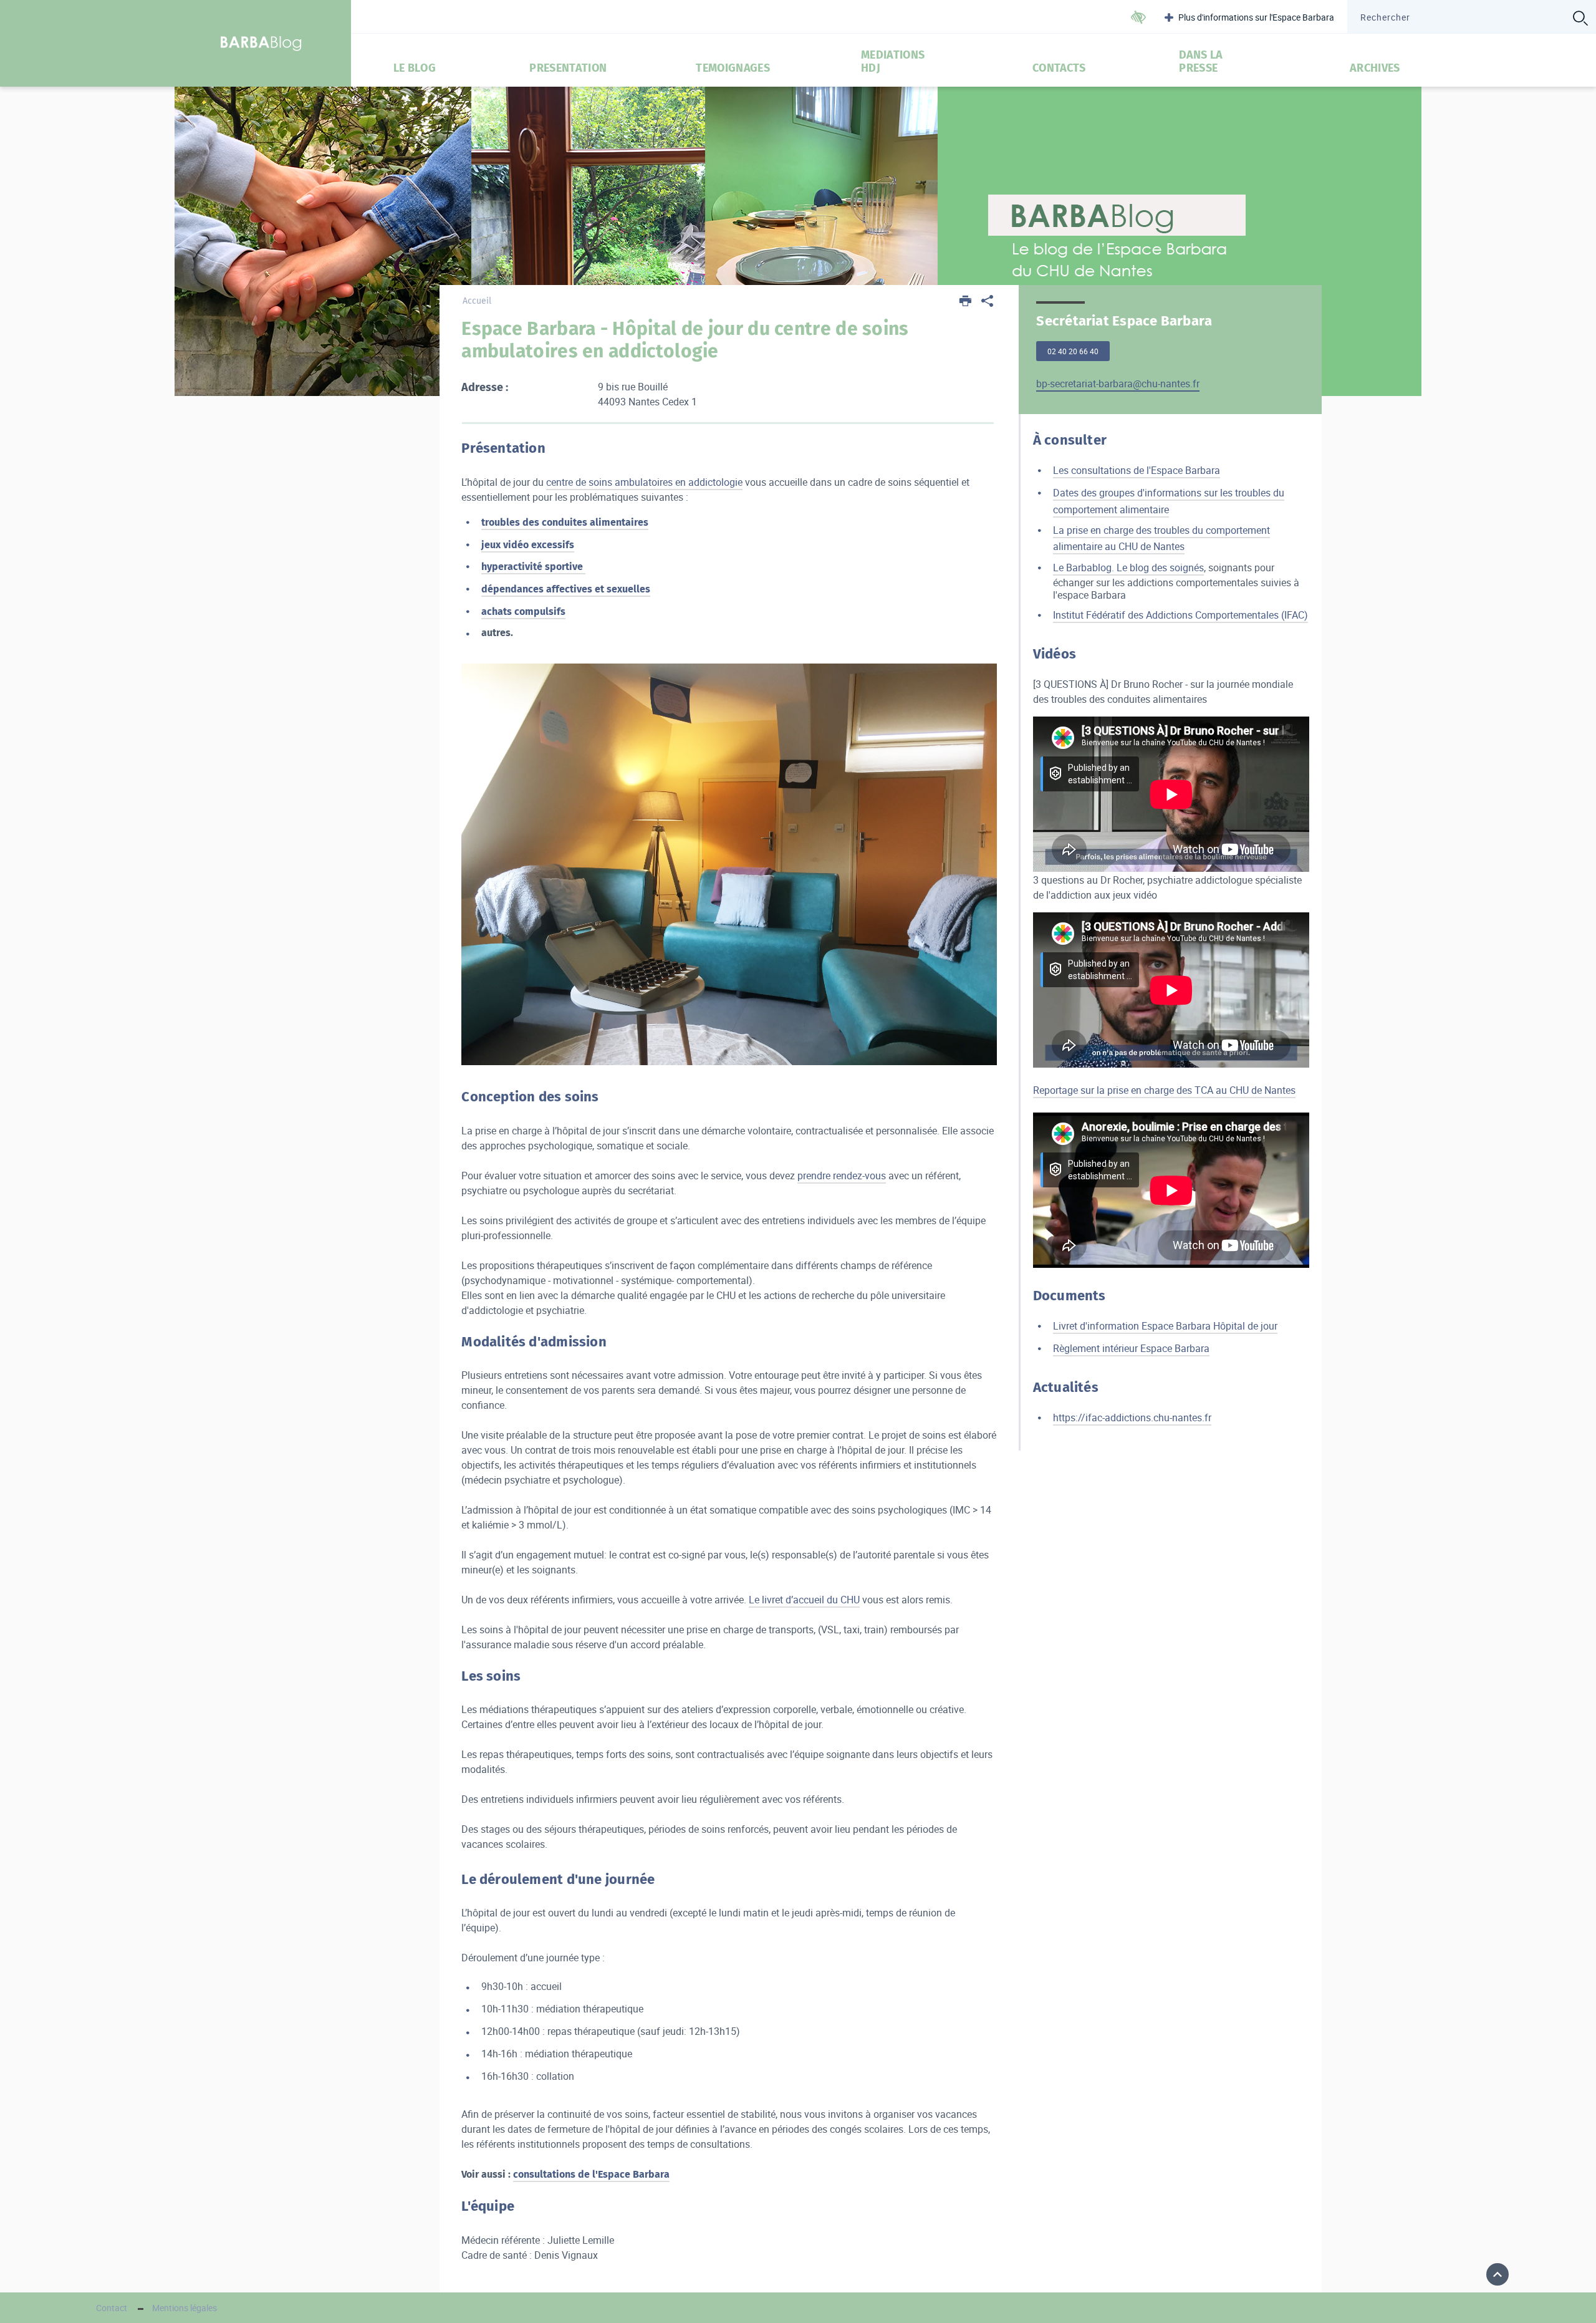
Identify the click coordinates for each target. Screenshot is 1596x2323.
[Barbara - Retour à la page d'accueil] (262, 43)
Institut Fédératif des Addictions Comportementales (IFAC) (1180, 615)
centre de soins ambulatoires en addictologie (644, 482)
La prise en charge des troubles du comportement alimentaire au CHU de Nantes (1161, 538)
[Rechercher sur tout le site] (1580, 18)
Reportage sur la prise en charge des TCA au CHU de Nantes (1164, 1090)
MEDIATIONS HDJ (893, 62)
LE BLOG (415, 68)
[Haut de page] (1497, 2274)
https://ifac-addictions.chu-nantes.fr (1132, 1417)
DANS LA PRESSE (1201, 62)
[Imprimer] (966, 302)
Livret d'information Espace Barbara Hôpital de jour (1165, 1326)
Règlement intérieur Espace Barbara (1131, 1348)
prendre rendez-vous (842, 1176)
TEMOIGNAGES (733, 68)
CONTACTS (1059, 68)
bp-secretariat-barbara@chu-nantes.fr (1118, 384)
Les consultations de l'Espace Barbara (1137, 470)
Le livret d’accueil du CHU (804, 1600)
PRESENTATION (568, 68)
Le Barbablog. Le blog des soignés (1128, 567)
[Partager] (987, 302)
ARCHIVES (1375, 68)
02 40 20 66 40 (1073, 351)
